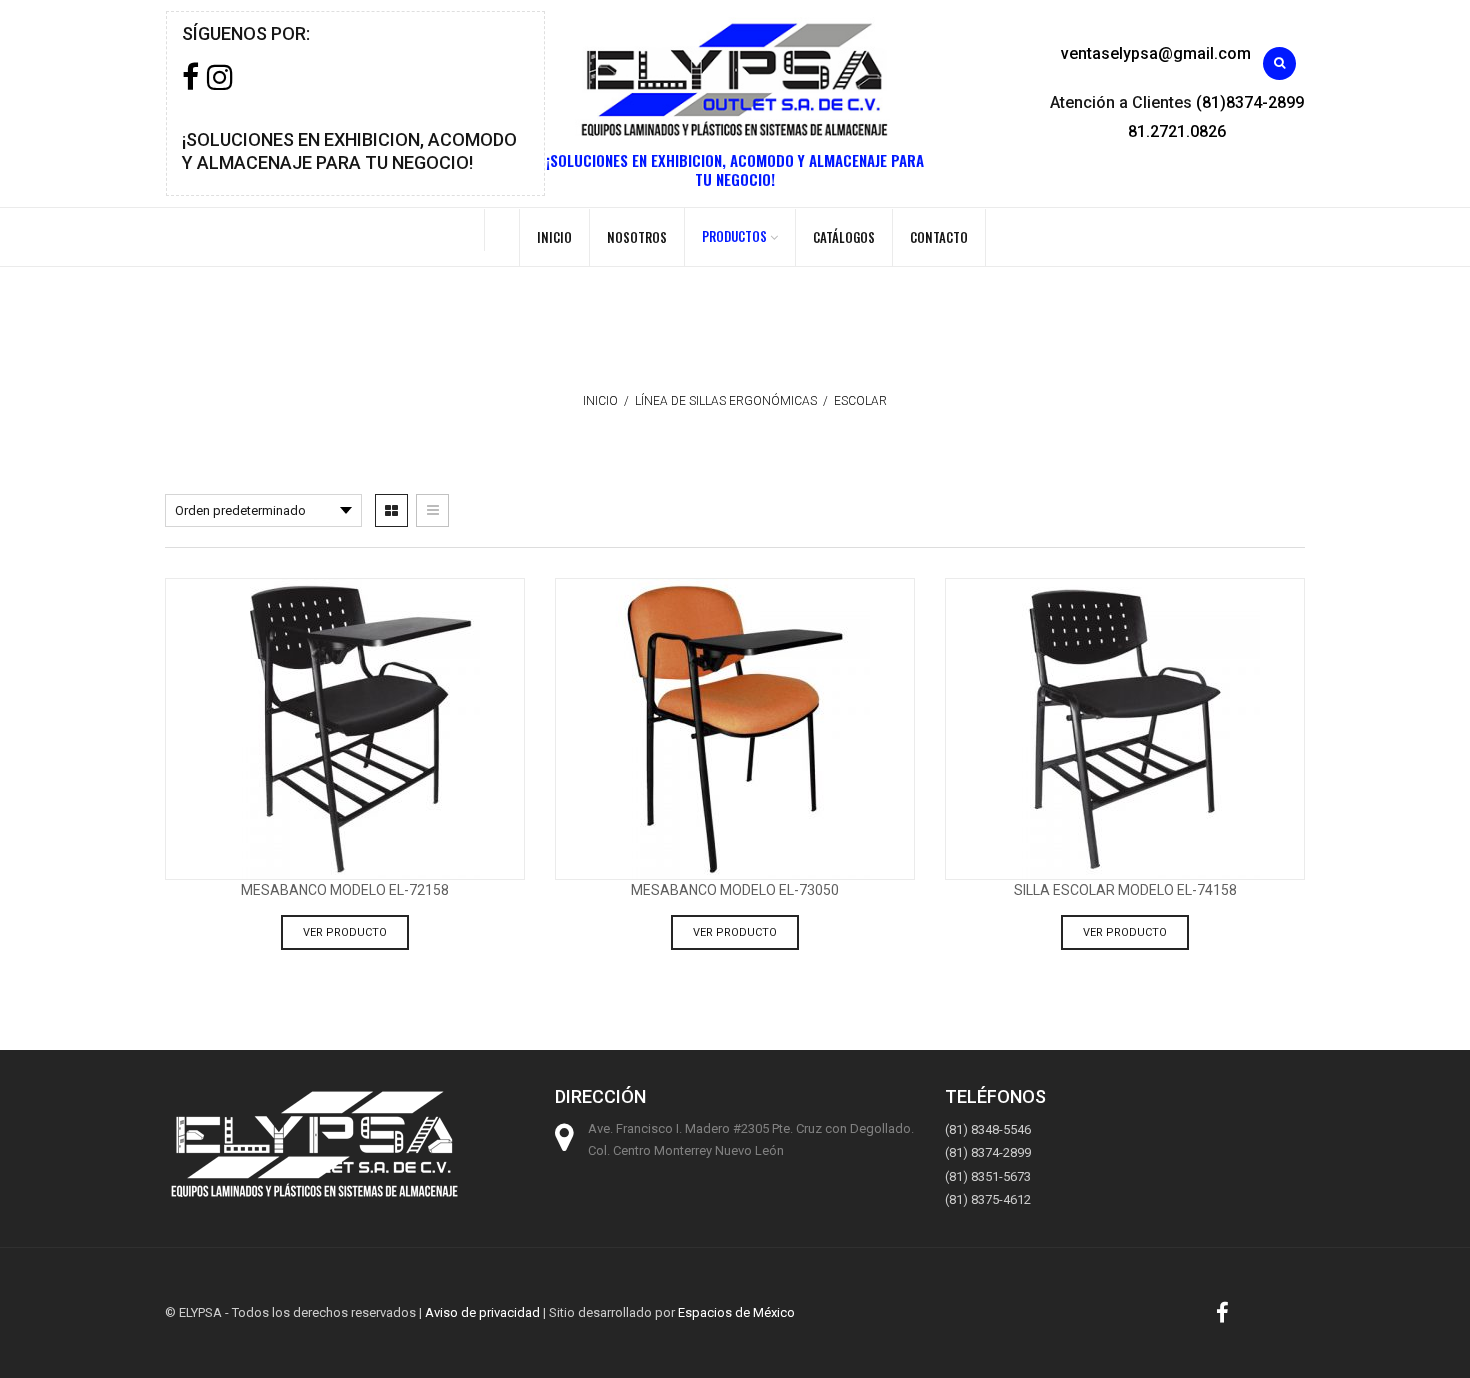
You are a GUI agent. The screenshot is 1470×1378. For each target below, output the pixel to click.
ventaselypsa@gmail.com (1156, 53)
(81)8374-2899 (1250, 102)
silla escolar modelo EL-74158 (1125, 890)
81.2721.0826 (1177, 131)
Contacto (939, 237)
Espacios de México (736, 1312)
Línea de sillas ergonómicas (726, 401)
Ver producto (345, 932)
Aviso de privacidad (482, 1312)
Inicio (554, 237)
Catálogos (844, 237)
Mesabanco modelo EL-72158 (345, 890)
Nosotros (637, 237)
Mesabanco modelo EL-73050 (735, 890)
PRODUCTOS (734, 236)
